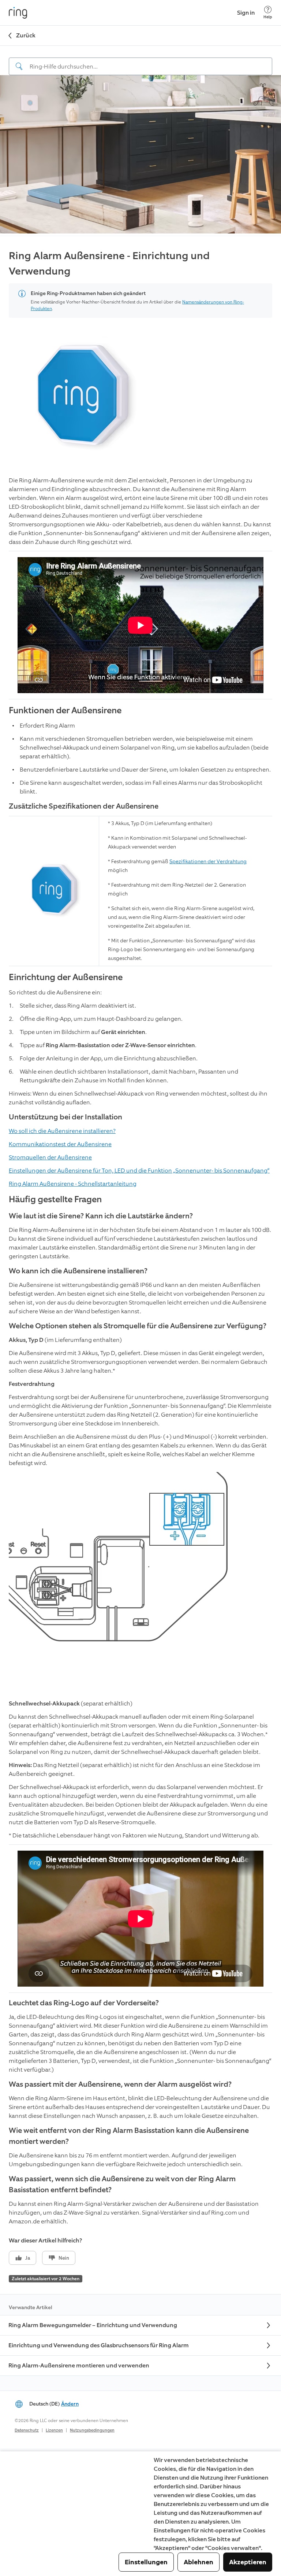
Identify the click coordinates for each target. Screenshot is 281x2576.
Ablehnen (198, 2562)
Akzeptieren (248, 2562)
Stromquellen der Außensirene (50, 1157)
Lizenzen (54, 2430)
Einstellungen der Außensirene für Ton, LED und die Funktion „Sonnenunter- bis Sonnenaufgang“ (139, 1171)
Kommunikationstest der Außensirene (60, 1144)
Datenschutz (27, 2430)
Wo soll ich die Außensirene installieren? (62, 1131)
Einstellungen (146, 2562)
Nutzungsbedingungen (92, 2430)
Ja (28, 2258)
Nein (64, 2258)
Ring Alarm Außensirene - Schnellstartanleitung (73, 1184)
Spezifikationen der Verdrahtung (208, 862)
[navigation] (140, 60)
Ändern (70, 2404)
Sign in (246, 13)
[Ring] (18, 13)
